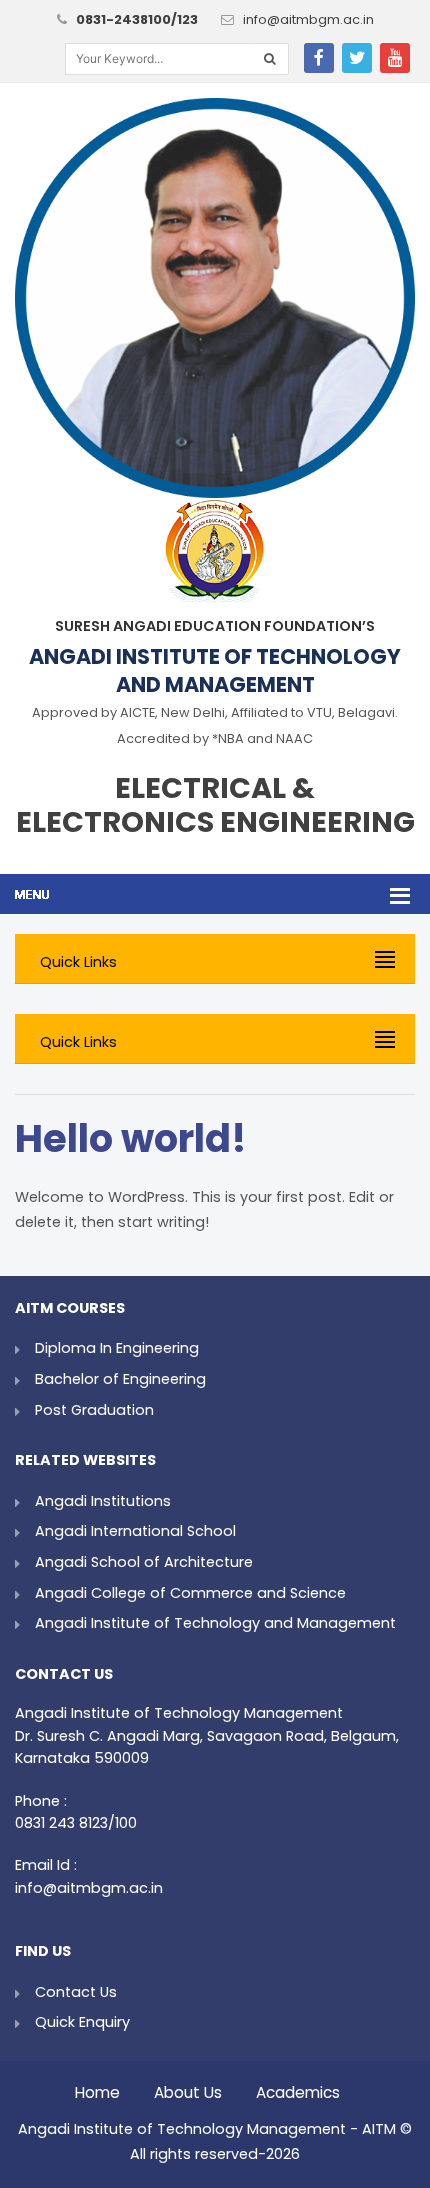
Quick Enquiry (82, 2022)
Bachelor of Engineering (120, 1379)
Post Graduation (94, 1410)
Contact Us (76, 1992)
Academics (298, 2087)
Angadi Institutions (103, 1501)
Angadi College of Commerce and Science (190, 1593)
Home (97, 2087)
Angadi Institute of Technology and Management (215, 1623)
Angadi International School (135, 1531)
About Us (188, 2087)
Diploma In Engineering (117, 1348)
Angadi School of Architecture (144, 1562)
